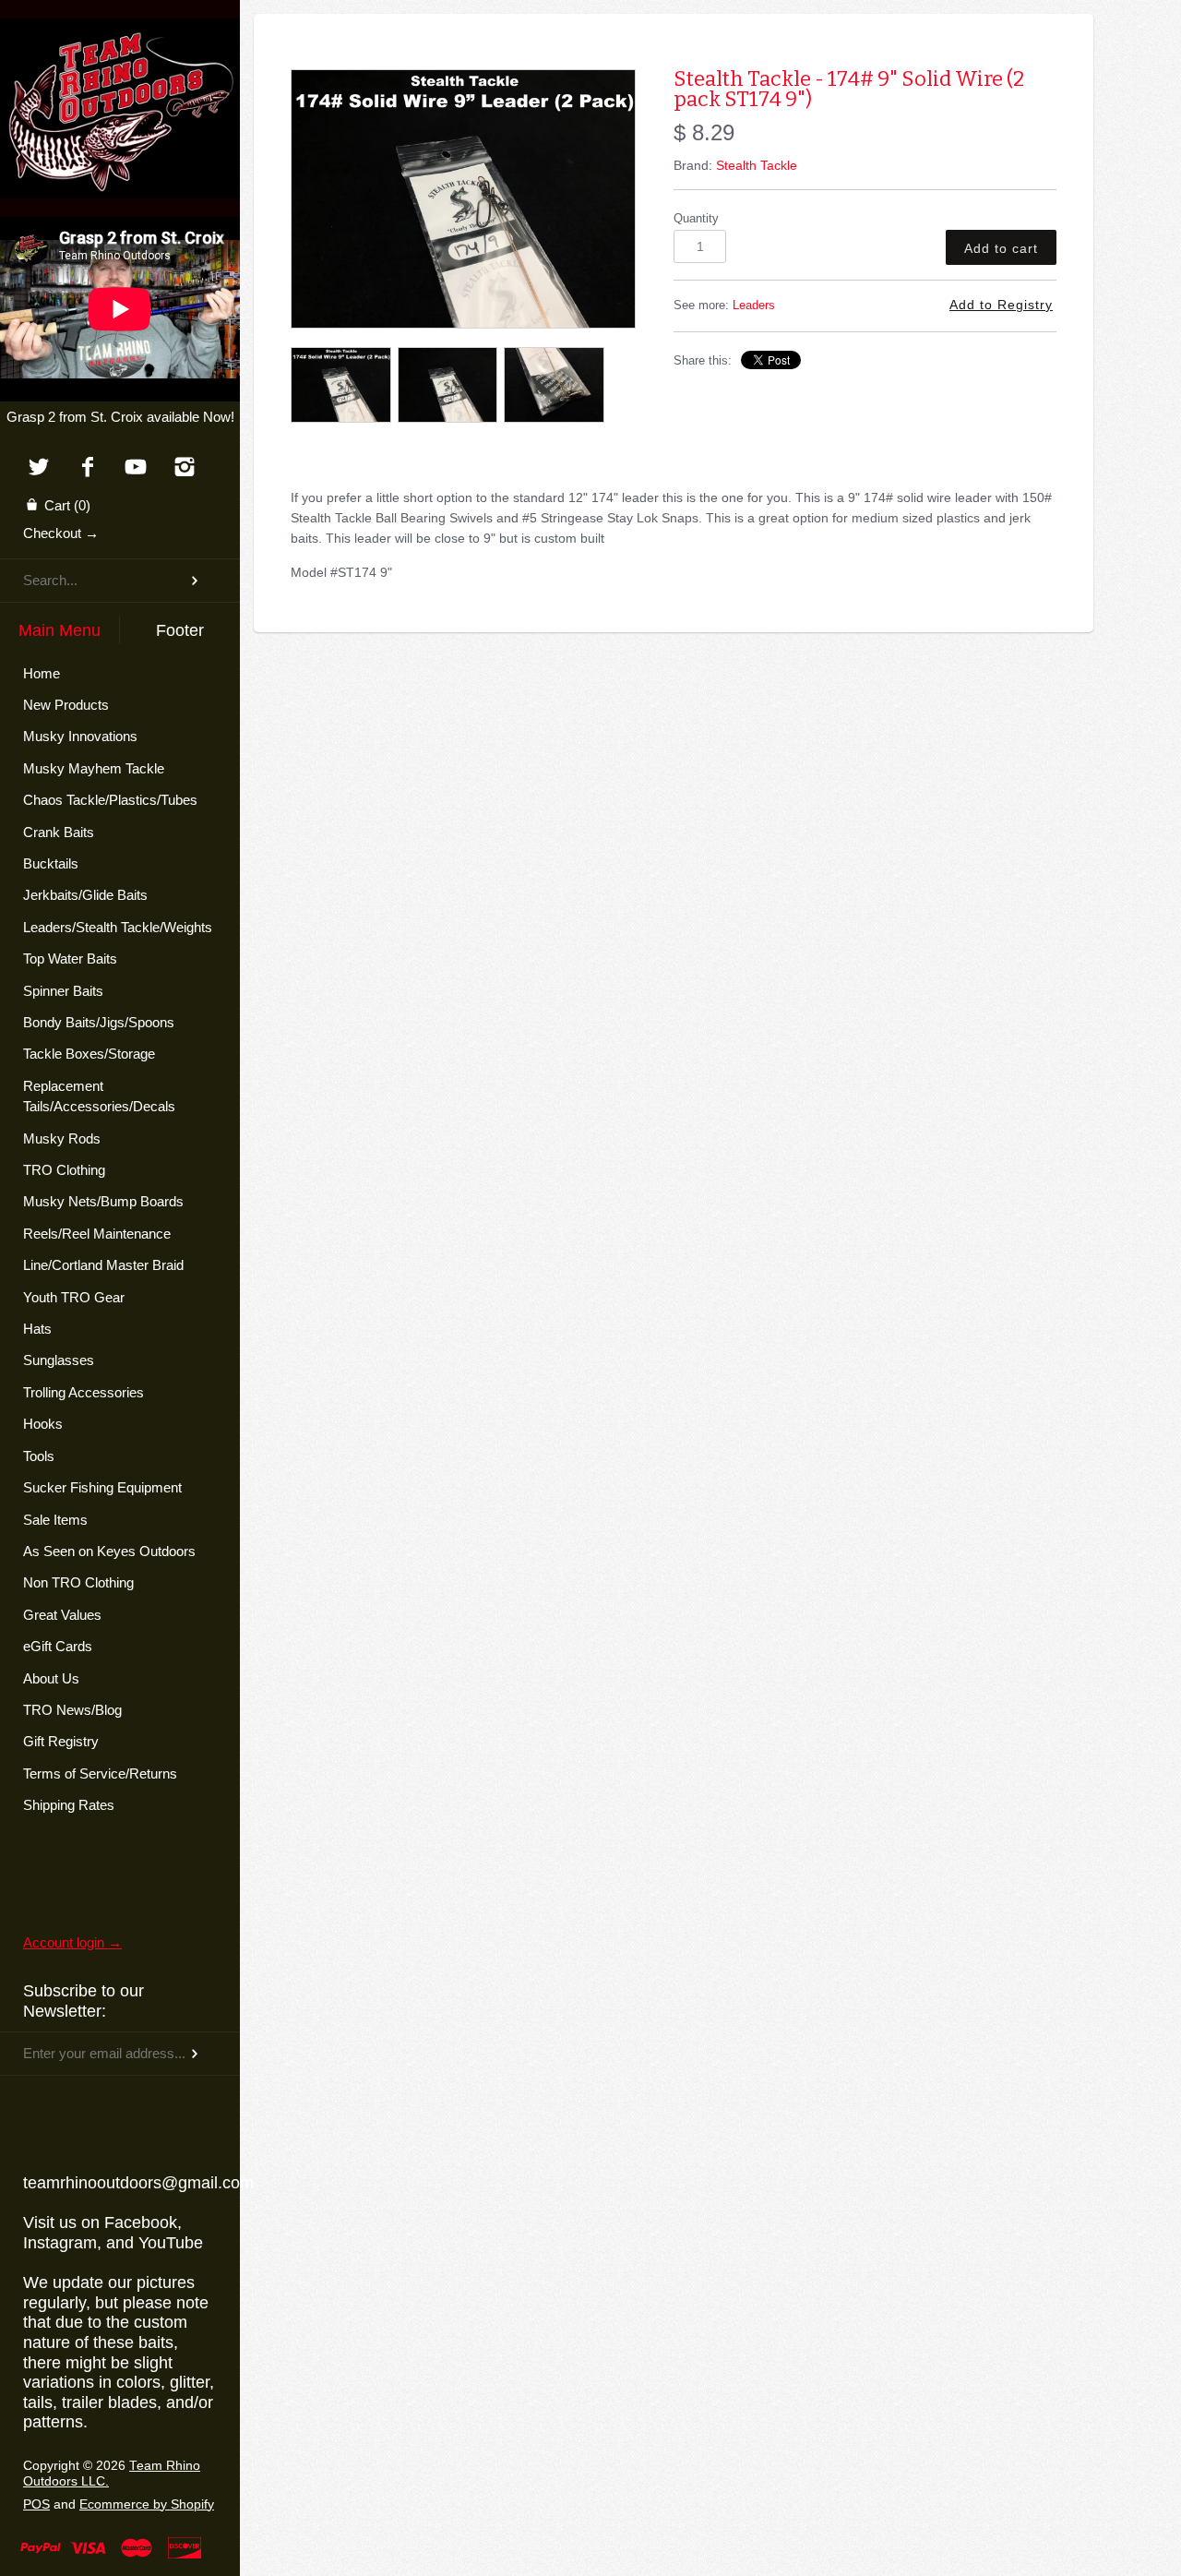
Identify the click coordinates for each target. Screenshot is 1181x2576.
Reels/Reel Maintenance (97, 1234)
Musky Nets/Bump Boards (103, 1201)
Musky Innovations (80, 736)
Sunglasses (59, 1360)
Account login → (72, 1942)
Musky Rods (62, 1138)
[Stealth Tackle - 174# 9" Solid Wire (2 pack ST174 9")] (463, 199)
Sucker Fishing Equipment (102, 1487)
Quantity (696, 219)
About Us (51, 1678)
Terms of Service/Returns (100, 1773)
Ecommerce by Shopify (147, 2504)
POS (36, 2504)
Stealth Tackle (757, 165)
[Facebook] (87, 468)
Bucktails (51, 863)
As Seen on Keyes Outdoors (109, 1551)
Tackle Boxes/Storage (89, 1054)
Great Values (62, 1615)
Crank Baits (59, 832)
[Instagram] (185, 468)
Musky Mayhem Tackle (94, 768)
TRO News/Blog (72, 1710)
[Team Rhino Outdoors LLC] (120, 42)
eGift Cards (58, 1646)
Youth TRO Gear (74, 1297)
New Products (66, 705)
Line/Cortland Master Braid (103, 1265)
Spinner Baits (63, 991)
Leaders (754, 306)
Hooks (43, 1424)
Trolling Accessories (84, 1392)
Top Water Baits (70, 959)
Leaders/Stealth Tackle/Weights (118, 927)
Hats (37, 1329)
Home (42, 673)
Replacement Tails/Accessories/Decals (99, 1096)
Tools (39, 1456)
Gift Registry (61, 1741)
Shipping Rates (69, 1805)
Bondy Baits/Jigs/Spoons (99, 1022)
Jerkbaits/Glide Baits (85, 895)
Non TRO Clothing (78, 1582)
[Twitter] (38, 468)
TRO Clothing (64, 1170)
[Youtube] (136, 468)
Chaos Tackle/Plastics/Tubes (110, 800)
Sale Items (55, 1520)
